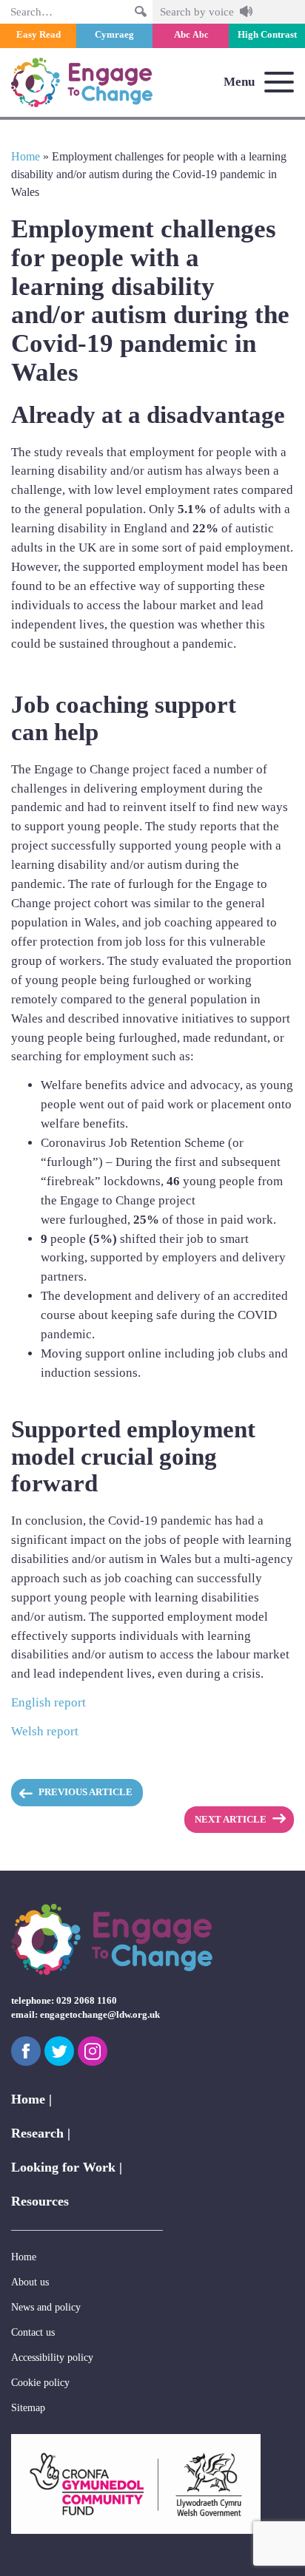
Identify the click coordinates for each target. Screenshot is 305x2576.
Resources (40, 2201)
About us (30, 2282)
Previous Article (86, 1792)
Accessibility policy (52, 2357)
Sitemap (28, 2407)
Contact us (33, 2332)
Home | (31, 2099)
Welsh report (45, 1731)
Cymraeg (114, 35)
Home (26, 156)
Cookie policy (40, 2382)
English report (48, 1702)
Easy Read (38, 35)
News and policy (46, 2307)
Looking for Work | (67, 2167)
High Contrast (267, 35)
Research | (41, 2133)
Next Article (231, 1820)
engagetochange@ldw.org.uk (100, 2015)
